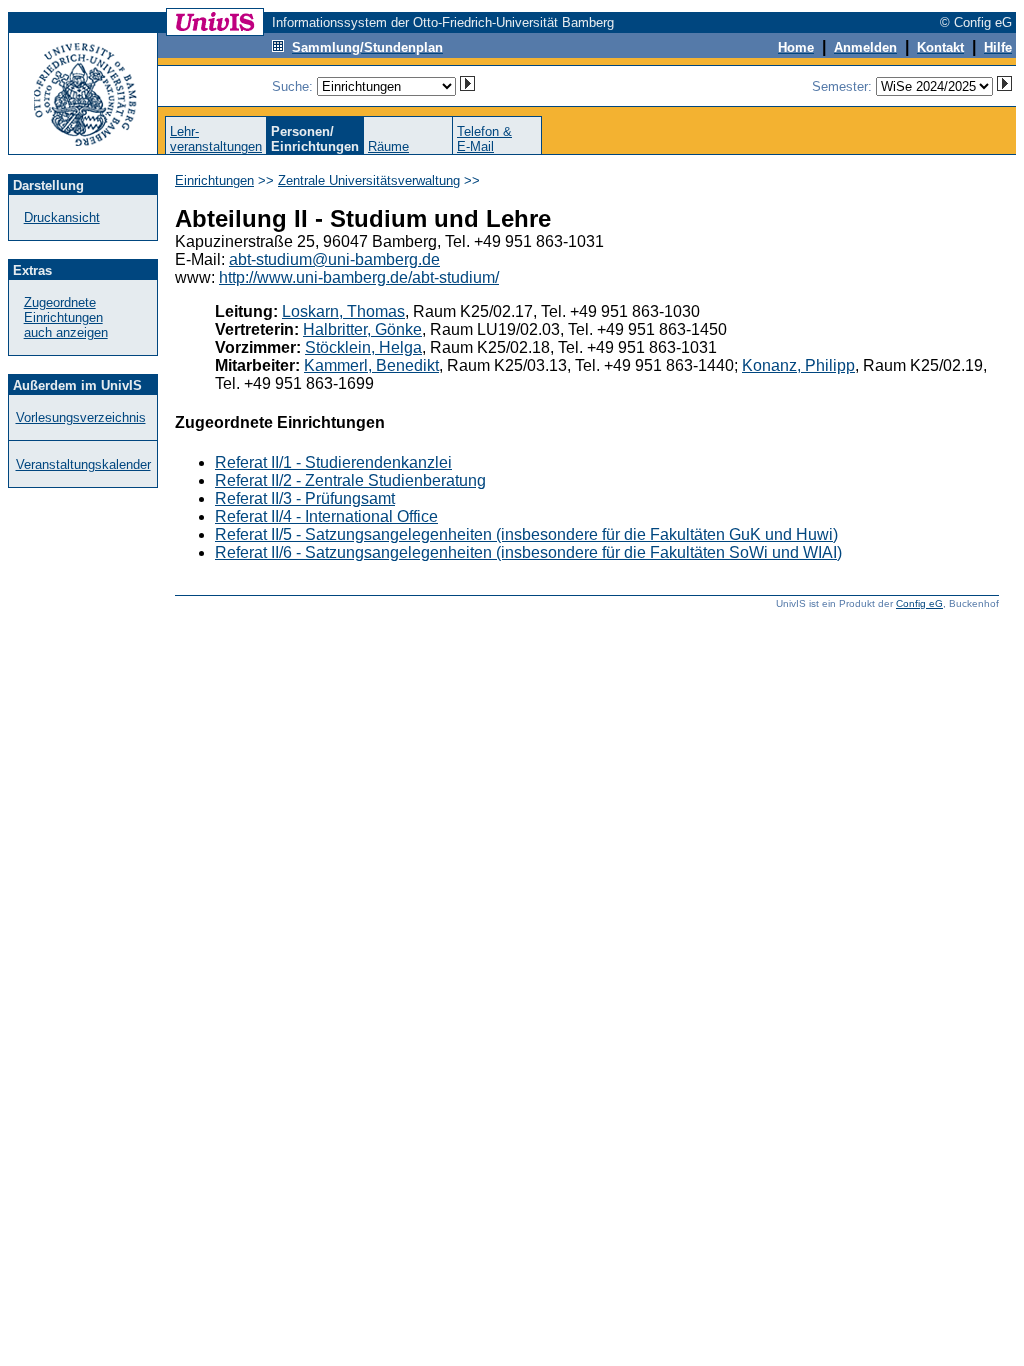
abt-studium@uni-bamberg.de (334, 259)
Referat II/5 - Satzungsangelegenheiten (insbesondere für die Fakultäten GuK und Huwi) (526, 534)
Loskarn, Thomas (343, 311)
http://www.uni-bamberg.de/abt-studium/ (359, 277)
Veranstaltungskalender (83, 464)
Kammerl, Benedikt (371, 365)
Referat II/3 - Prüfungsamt (305, 498)
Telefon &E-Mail (484, 139)
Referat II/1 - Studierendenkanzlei (333, 462)
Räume (388, 146)
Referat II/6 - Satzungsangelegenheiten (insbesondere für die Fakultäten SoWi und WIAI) (528, 552)
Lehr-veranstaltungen (216, 139)
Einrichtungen (214, 180)
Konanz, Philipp (798, 365)
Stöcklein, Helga (363, 347)
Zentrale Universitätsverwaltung (369, 180)
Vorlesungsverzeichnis (81, 417)
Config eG (919, 603)
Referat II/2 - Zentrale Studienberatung (350, 480)
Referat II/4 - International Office (326, 516)
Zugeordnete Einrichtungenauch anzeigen (66, 317)
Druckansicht (62, 217)
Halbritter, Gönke (362, 329)
